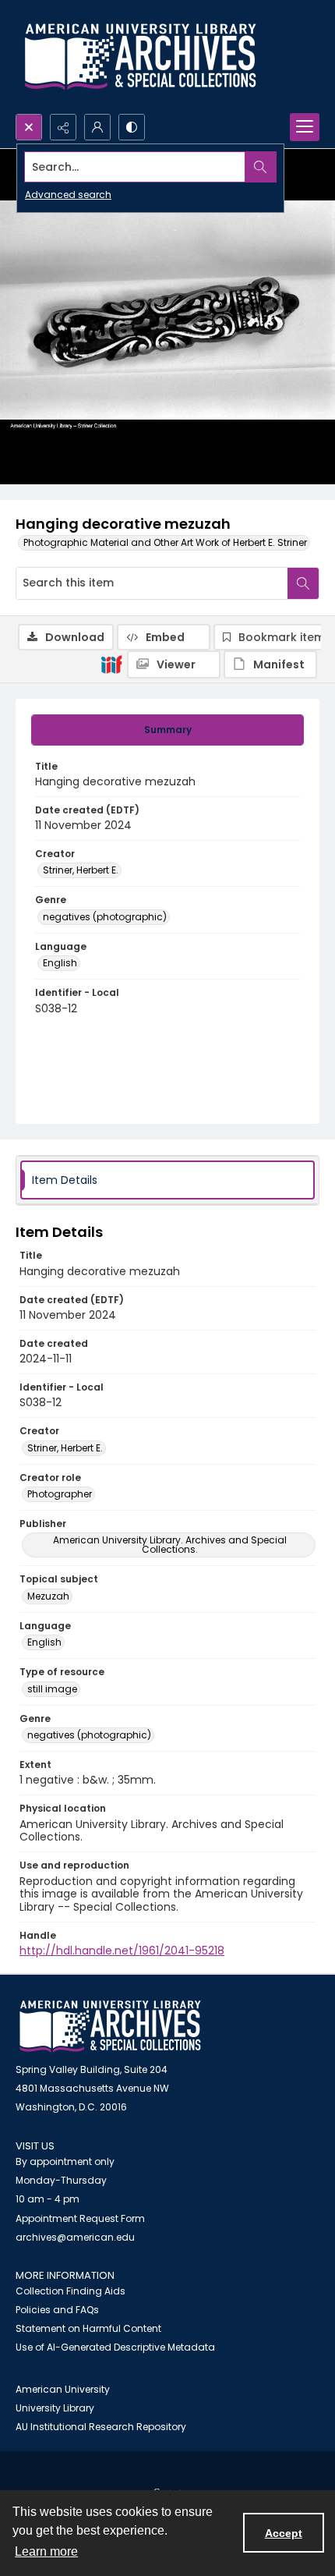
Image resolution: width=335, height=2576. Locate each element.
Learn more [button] (46, 2551)
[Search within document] (303, 583)
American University (63, 2389)
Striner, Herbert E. (81, 870)
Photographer (60, 1494)
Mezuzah (48, 1596)
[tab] (167, 730)
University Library (55, 2408)
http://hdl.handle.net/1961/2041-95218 (122, 1951)
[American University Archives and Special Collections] (110, 2027)
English (60, 963)
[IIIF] (111, 664)
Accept (284, 2533)
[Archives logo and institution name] (140, 57)
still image (52, 1689)
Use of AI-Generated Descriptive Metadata (115, 2347)
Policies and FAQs (57, 2310)
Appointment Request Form (80, 2218)
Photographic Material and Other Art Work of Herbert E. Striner (165, 542)
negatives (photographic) (105, 917)
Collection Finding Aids (71, 2291)
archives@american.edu (75, 2237)
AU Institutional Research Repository (101, 2427)
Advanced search (68, 195)
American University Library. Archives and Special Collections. (170, 1545)
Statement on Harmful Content (88, 2328)
